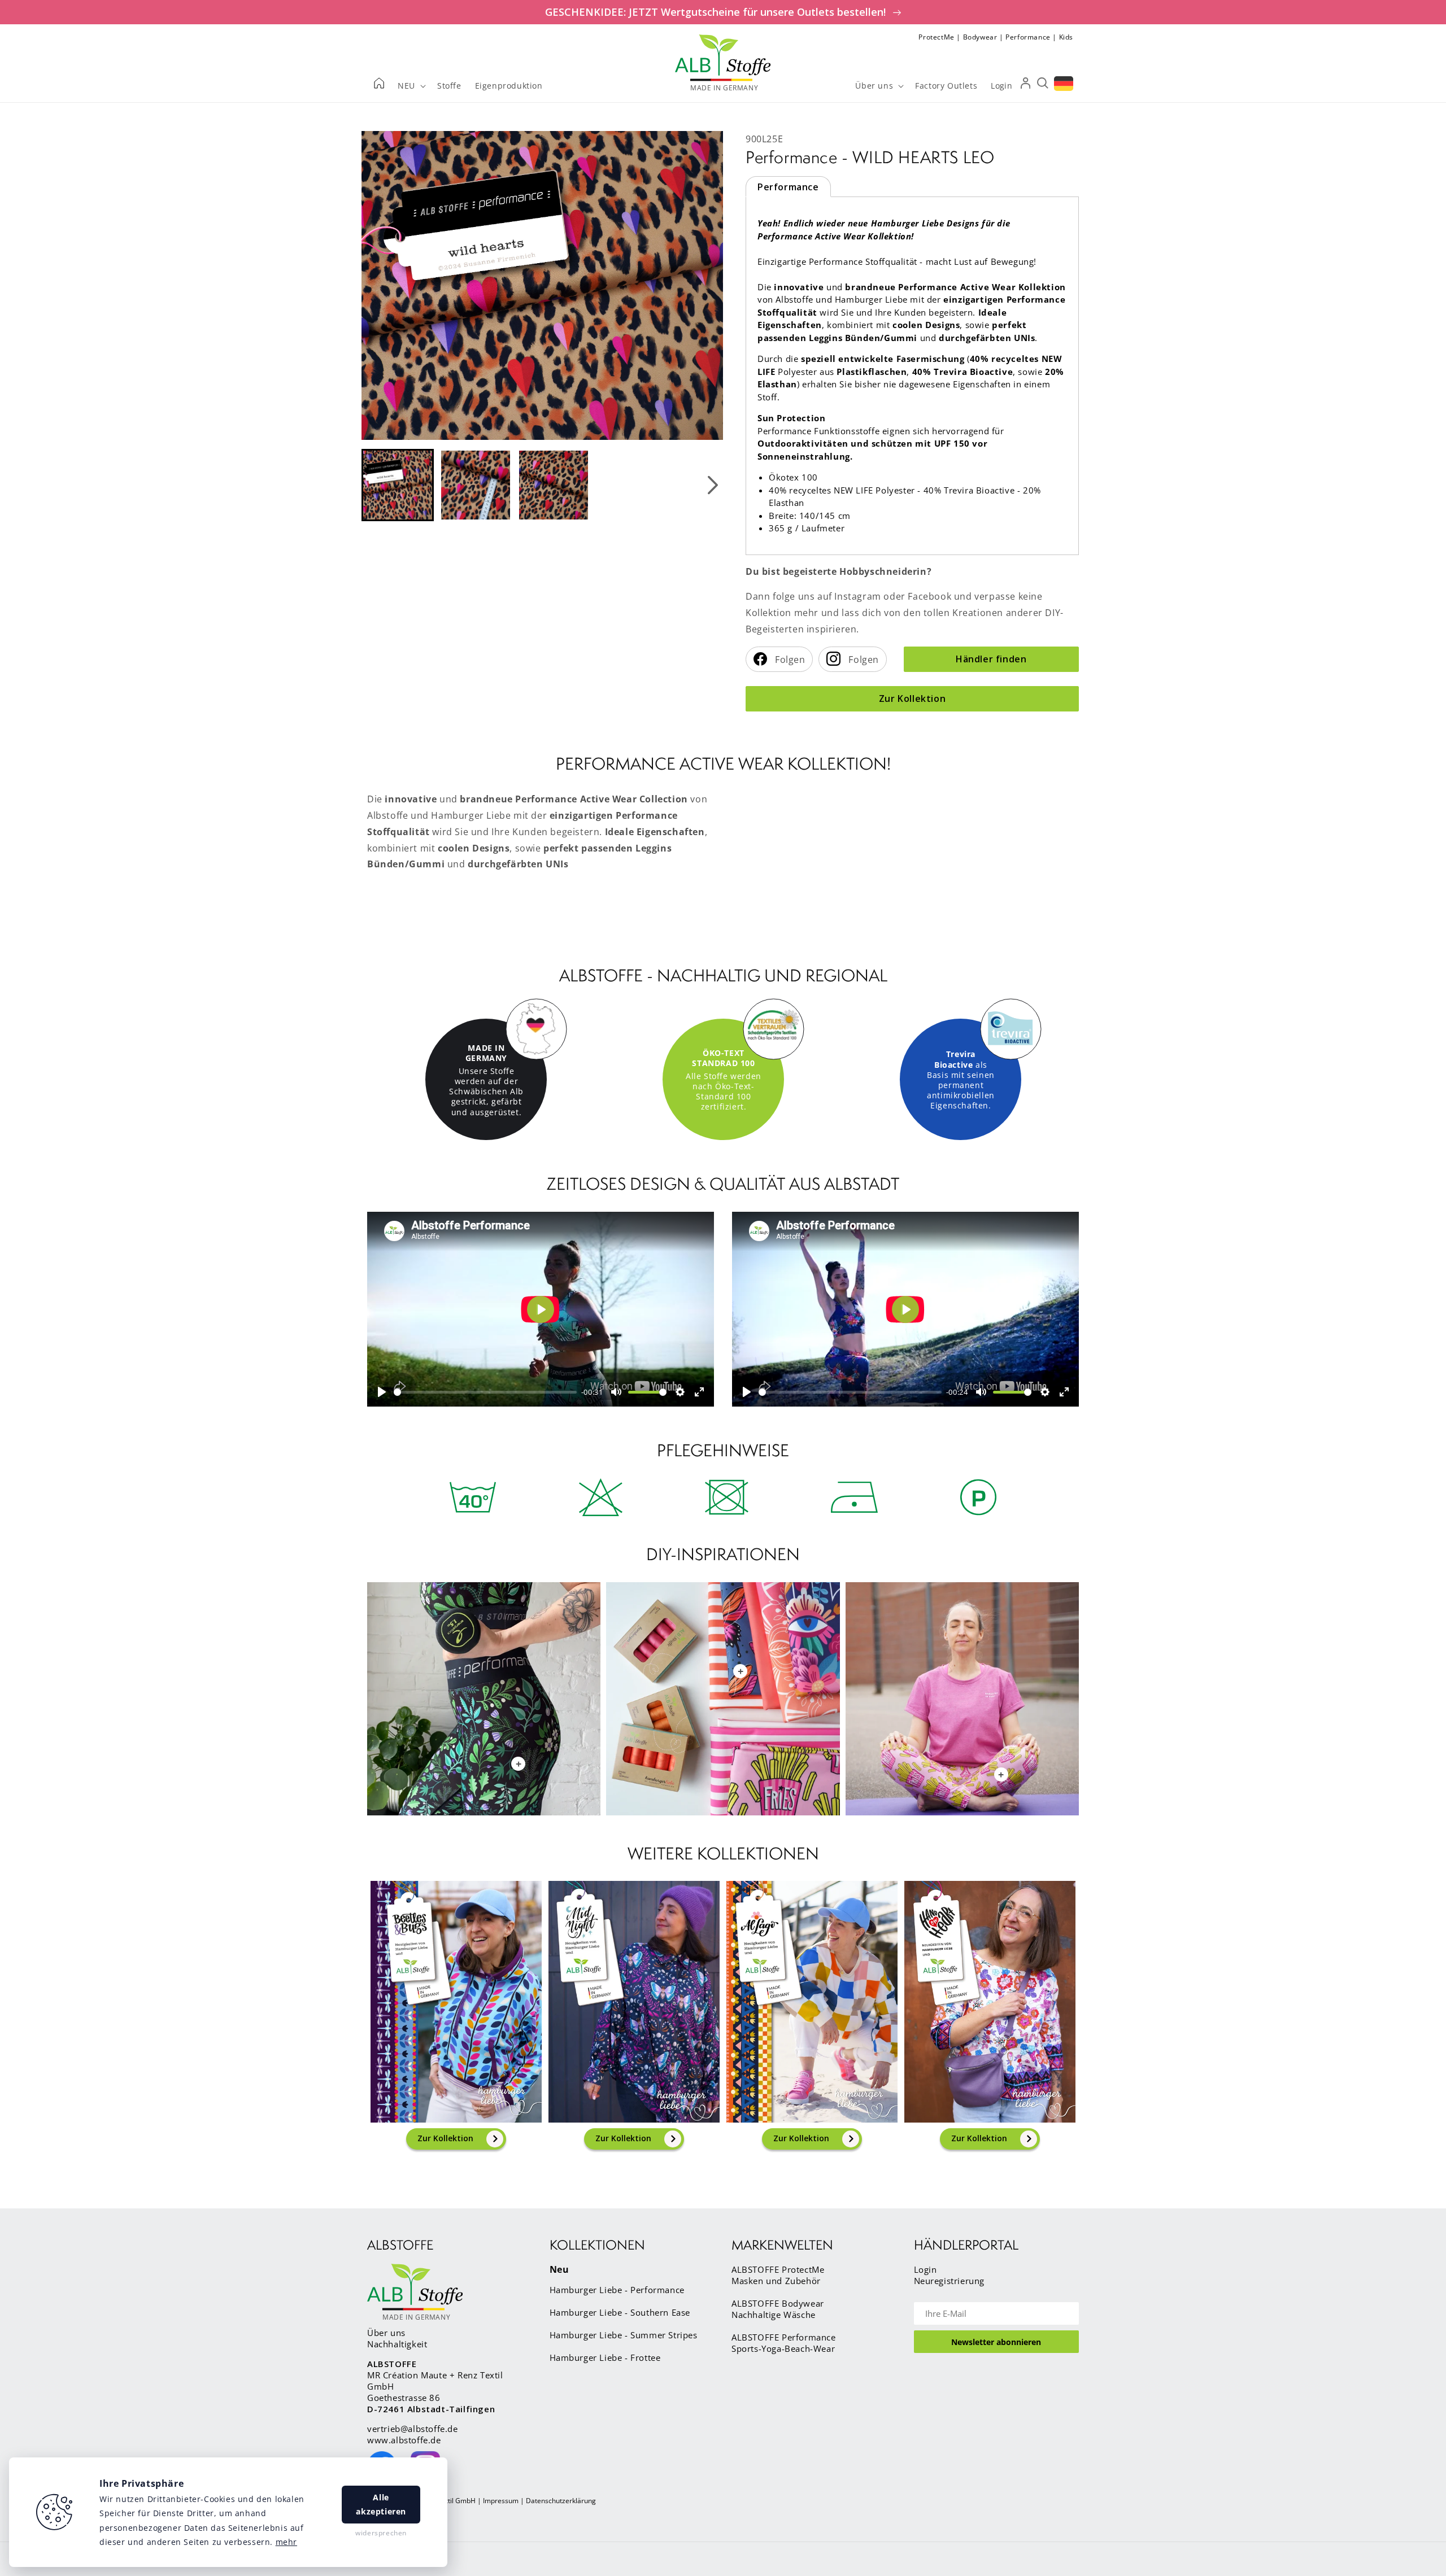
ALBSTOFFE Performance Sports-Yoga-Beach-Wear (784, 2343)
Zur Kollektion (912, 698)
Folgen (789, 660)
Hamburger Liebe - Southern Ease (620, 2312)
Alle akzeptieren (381, 2504)
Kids (1066, 37)
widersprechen (381, 2533)
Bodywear (980, 37)
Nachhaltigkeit (397, 2344)
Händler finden (991, 659)
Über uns (386, 2333)
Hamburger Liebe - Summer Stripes (624, 2335)
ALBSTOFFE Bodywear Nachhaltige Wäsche (778, 2309)
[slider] (485, 1392)
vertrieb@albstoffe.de (413, 2429)
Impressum (501, 2501)
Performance (1028, 37)
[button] (398, 485)
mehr (286, 2542)
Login (925, 2269)
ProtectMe (936, 37)
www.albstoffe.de (404, 2440)
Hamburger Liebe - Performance (617, 2290)
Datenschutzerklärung (561, 2501)
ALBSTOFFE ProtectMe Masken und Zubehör (778, 2275)
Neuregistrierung (950, 2281)
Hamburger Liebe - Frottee (605, 2357)
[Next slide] (712, 485)
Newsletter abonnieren (996, 2342)
